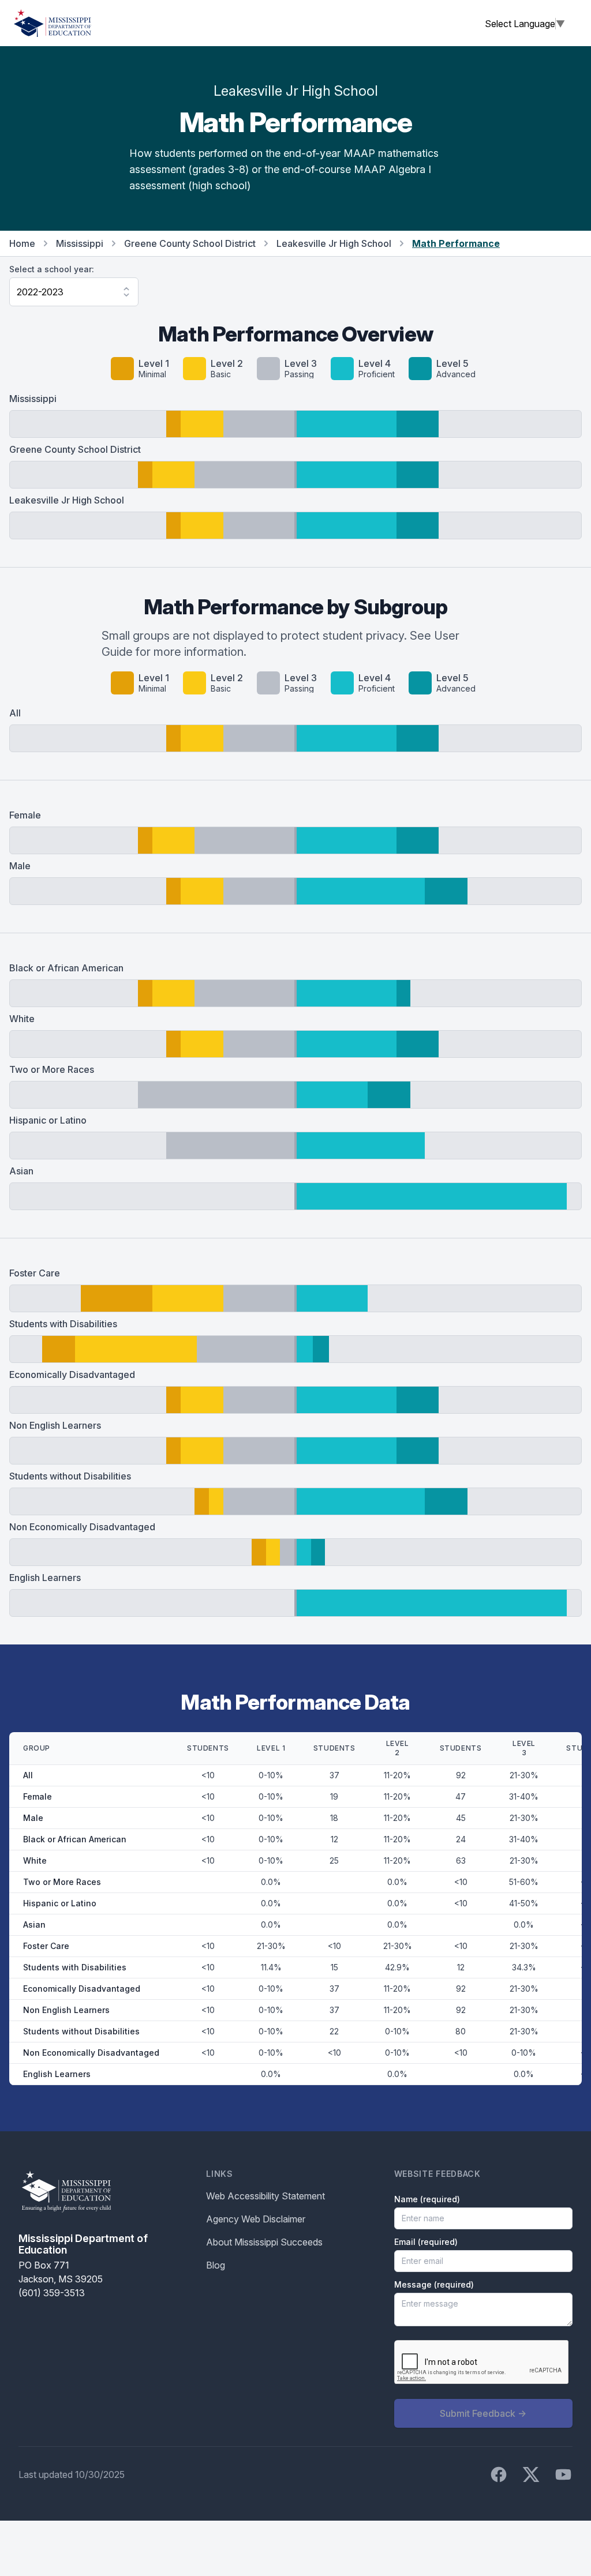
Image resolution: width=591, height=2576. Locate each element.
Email (426, 2242)
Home (22, 243)
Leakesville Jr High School (334, 243)
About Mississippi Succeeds (264, 2242)
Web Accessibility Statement (265, 2196)
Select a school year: (52, 269)
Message (434, 2284)
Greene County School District (190, 243)
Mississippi (80, 243)
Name (427, 2199)
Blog (216, 2265)
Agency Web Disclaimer (256, 2219)
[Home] (53, 23)
